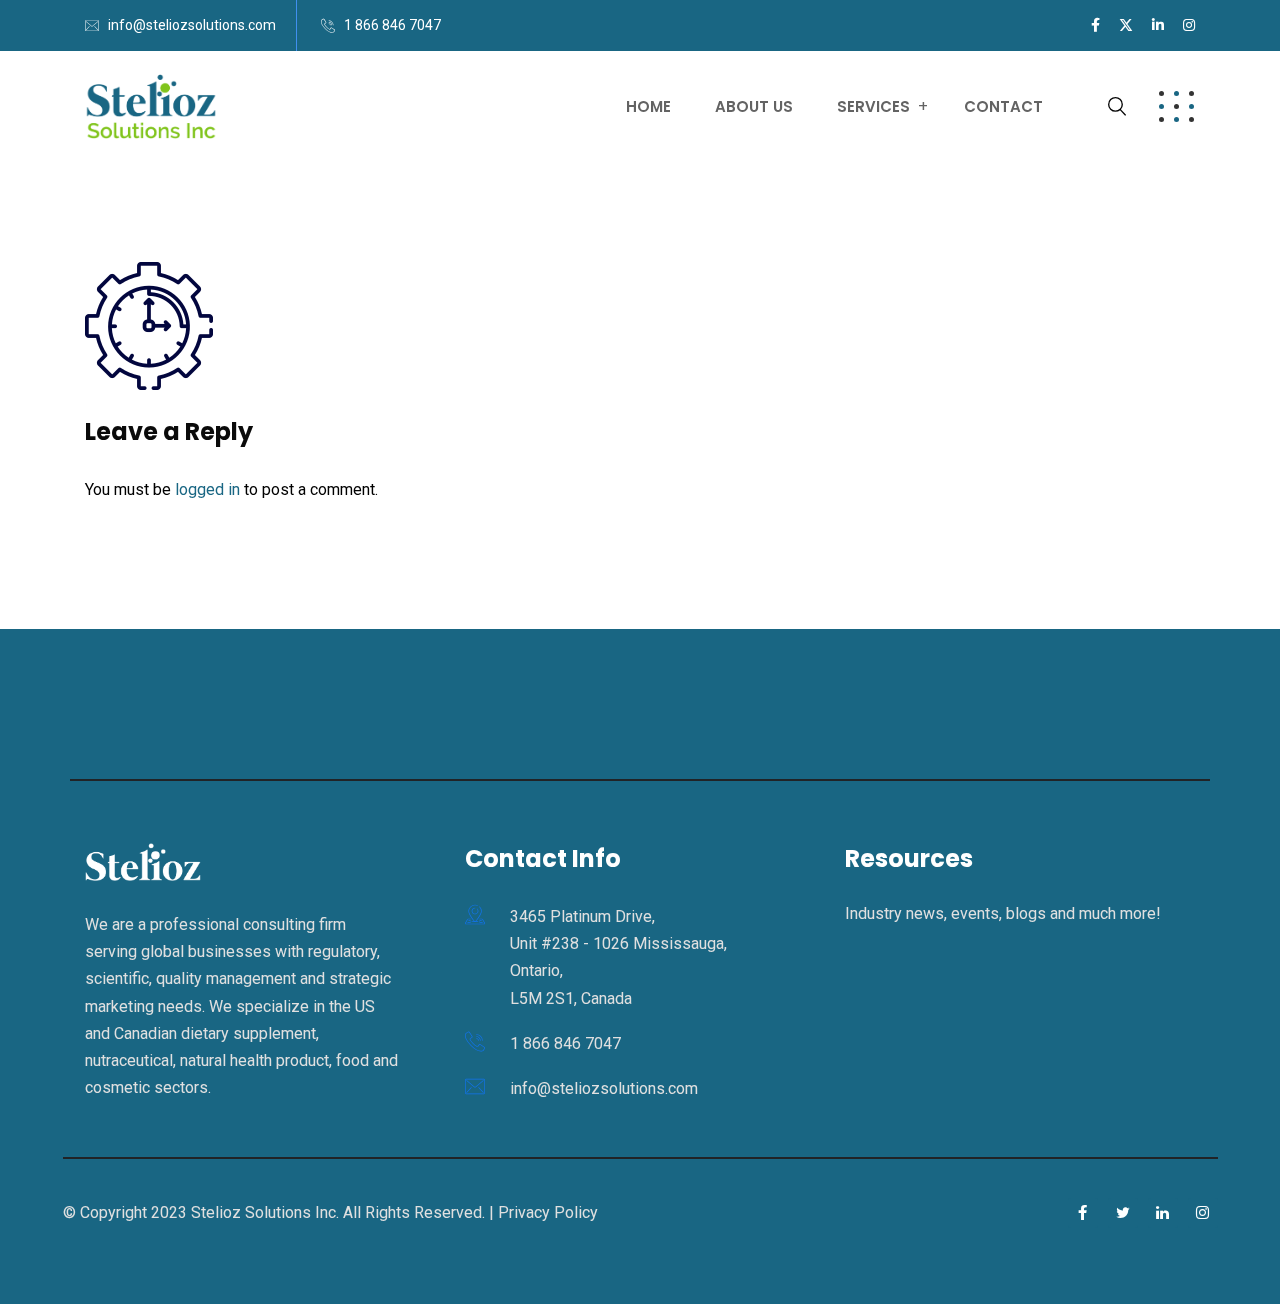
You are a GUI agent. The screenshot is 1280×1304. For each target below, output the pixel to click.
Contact (1003, 106)
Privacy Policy (548, 1212)
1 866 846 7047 (392, 25)
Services (873, 106)
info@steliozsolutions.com (192, 25)
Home (648, 106)
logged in (207, 489)
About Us (754, 106)
